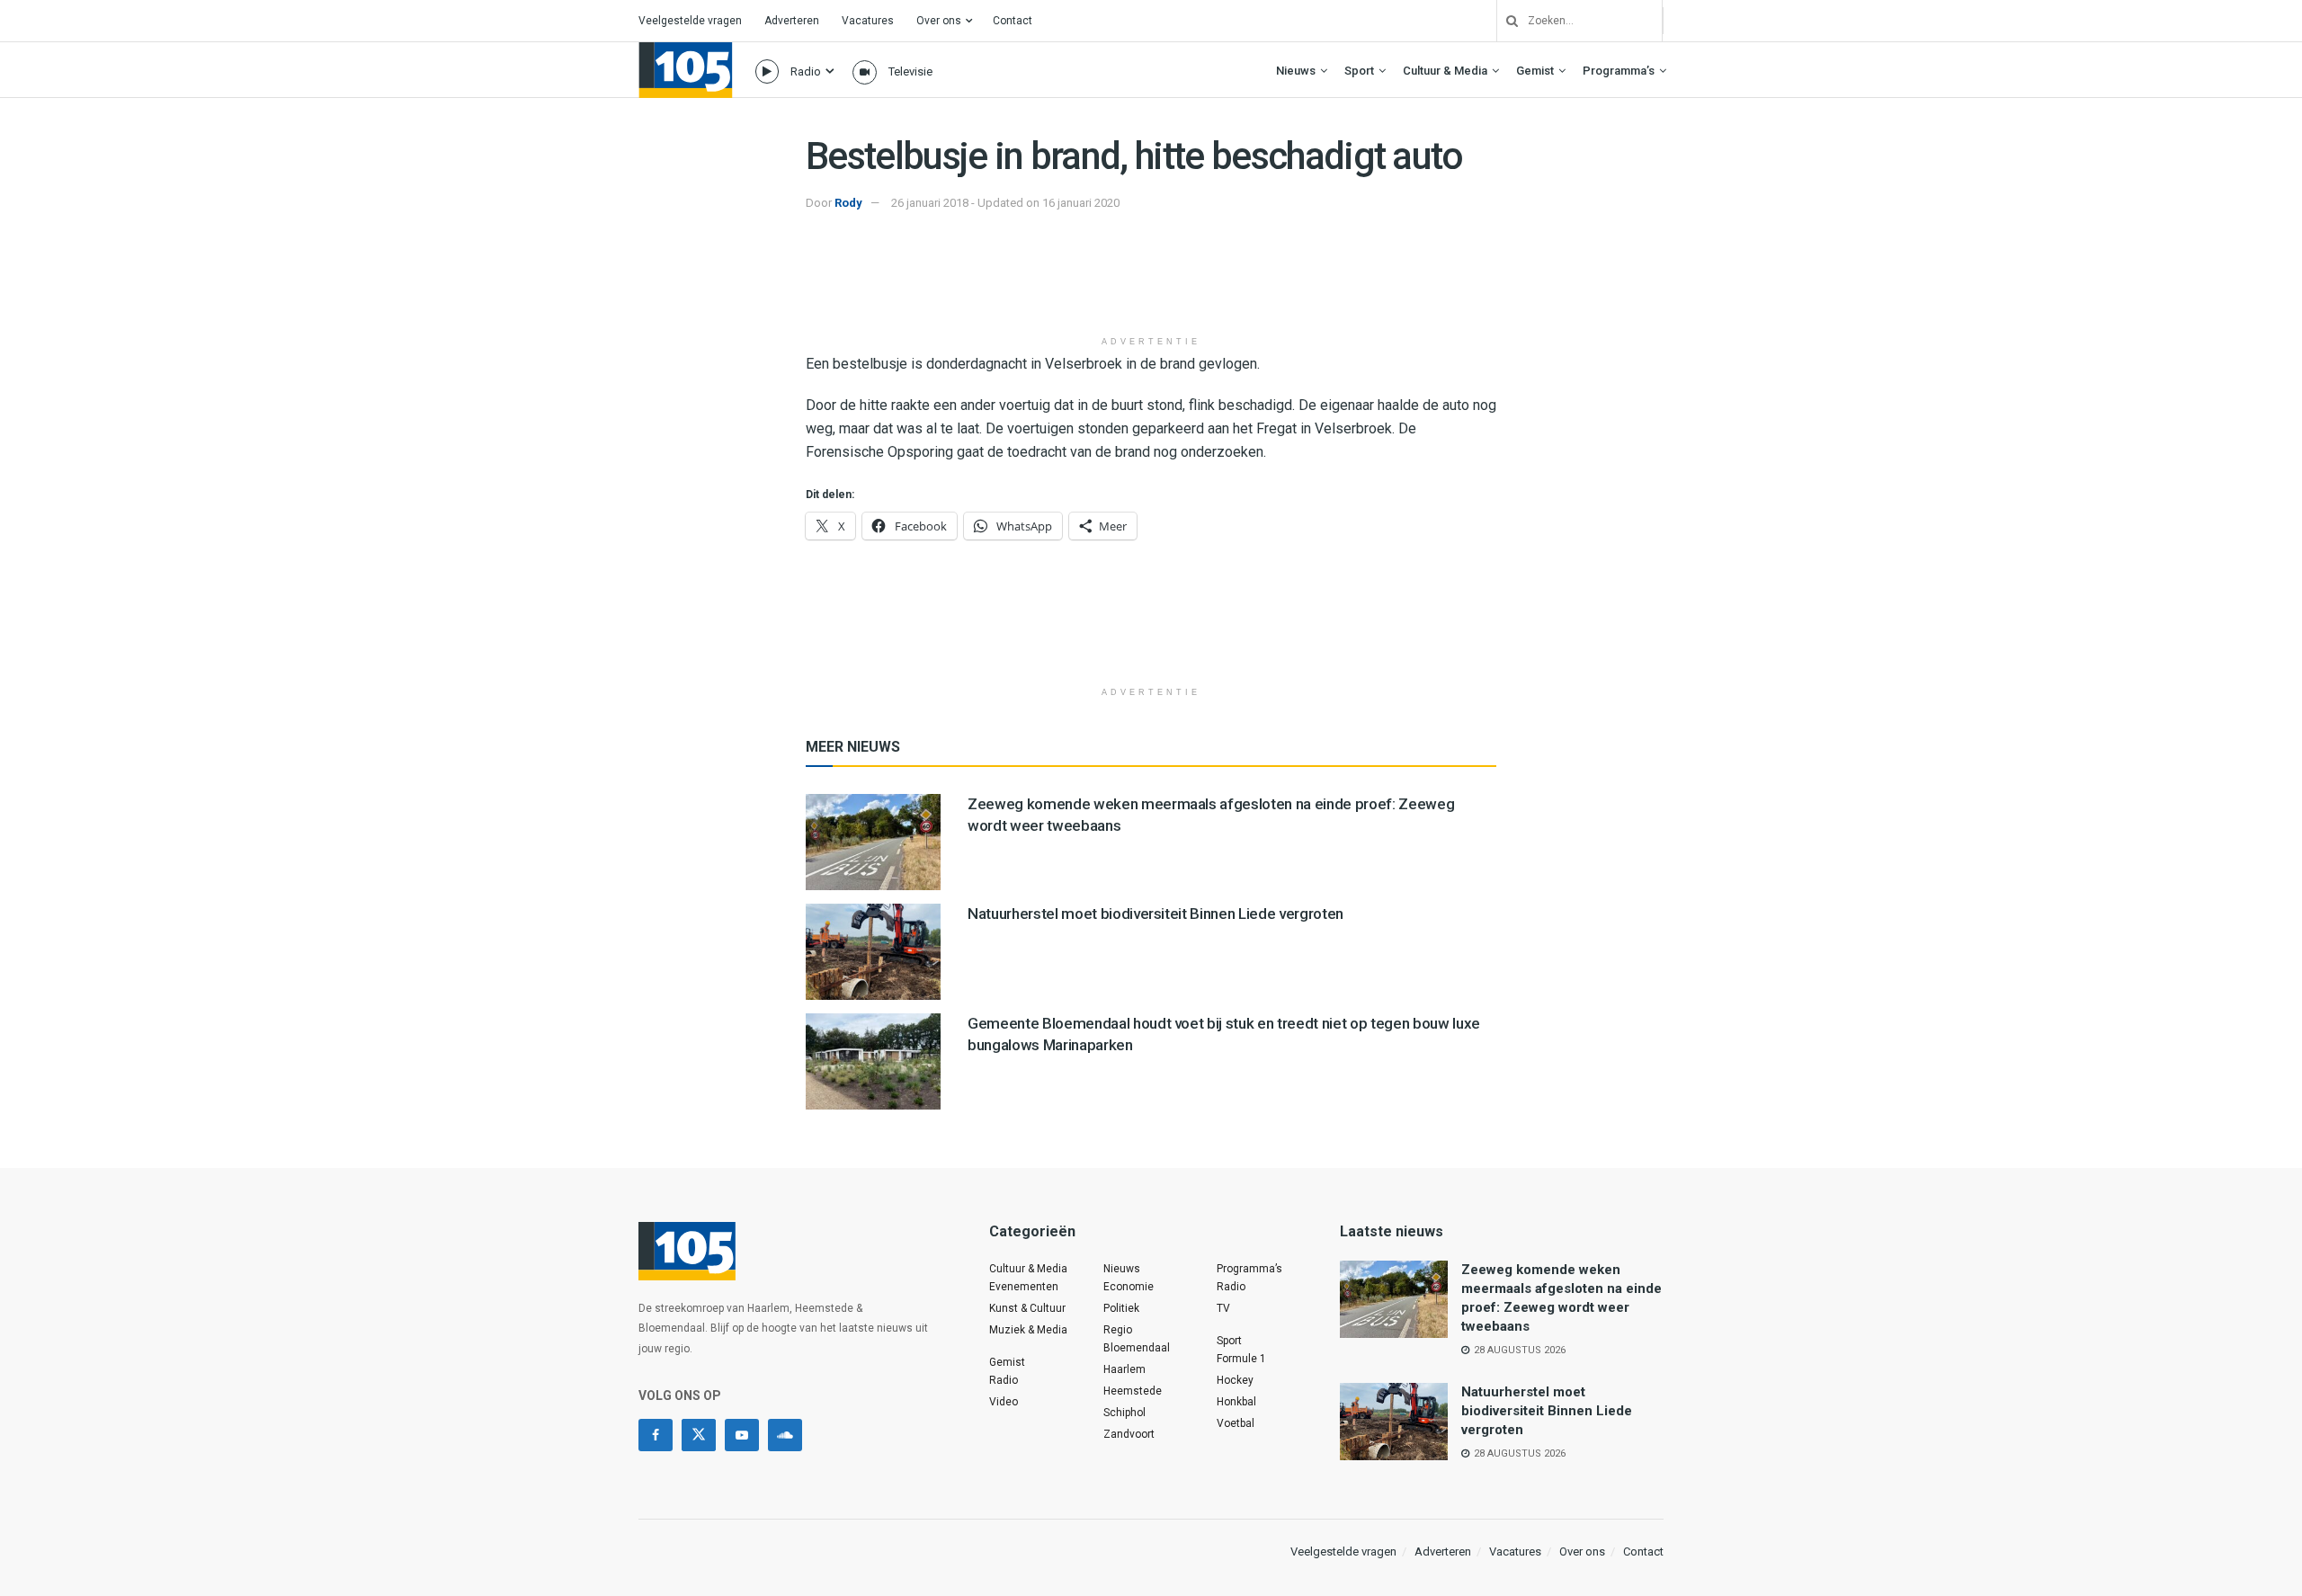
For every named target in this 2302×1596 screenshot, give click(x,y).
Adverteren (792, 21)
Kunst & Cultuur (1027, 1308)
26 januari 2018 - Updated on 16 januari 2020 (1005, 203)
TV (1223, 1308)
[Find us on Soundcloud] (785, 1435)
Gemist (1535, 71)
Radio (806, 71)
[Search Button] (1505, 21)
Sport (1359, 71)
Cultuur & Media (1445, 71)
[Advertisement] (1151, 281)
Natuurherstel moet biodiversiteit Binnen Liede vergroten (1155, 914)
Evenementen (1024, 1287)
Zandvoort (1129, 1434)
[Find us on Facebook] (656, 1435)
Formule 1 (1241, 1359)
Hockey (1235, 1380)
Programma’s (1619, 71)
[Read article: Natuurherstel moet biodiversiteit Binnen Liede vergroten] (873, 952)
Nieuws (1296, 71)
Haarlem (1124, 1369)
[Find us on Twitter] (699, 1435)
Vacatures (868, 21)
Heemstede (1133, 1391)
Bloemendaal (1137, 1348)
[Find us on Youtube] (742, 1435)
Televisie (910, 71)
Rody (848, 203)
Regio (1118, 1330)
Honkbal (1236, 1402)
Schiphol (1124, 1413)
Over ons (939, 21)
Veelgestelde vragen (690, 21)
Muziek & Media (1028, 1330)
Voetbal (1236, 1423)
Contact (1013, 21)
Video (1004, 1402)
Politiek (1121, 1308)
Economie (1129, 1287)
